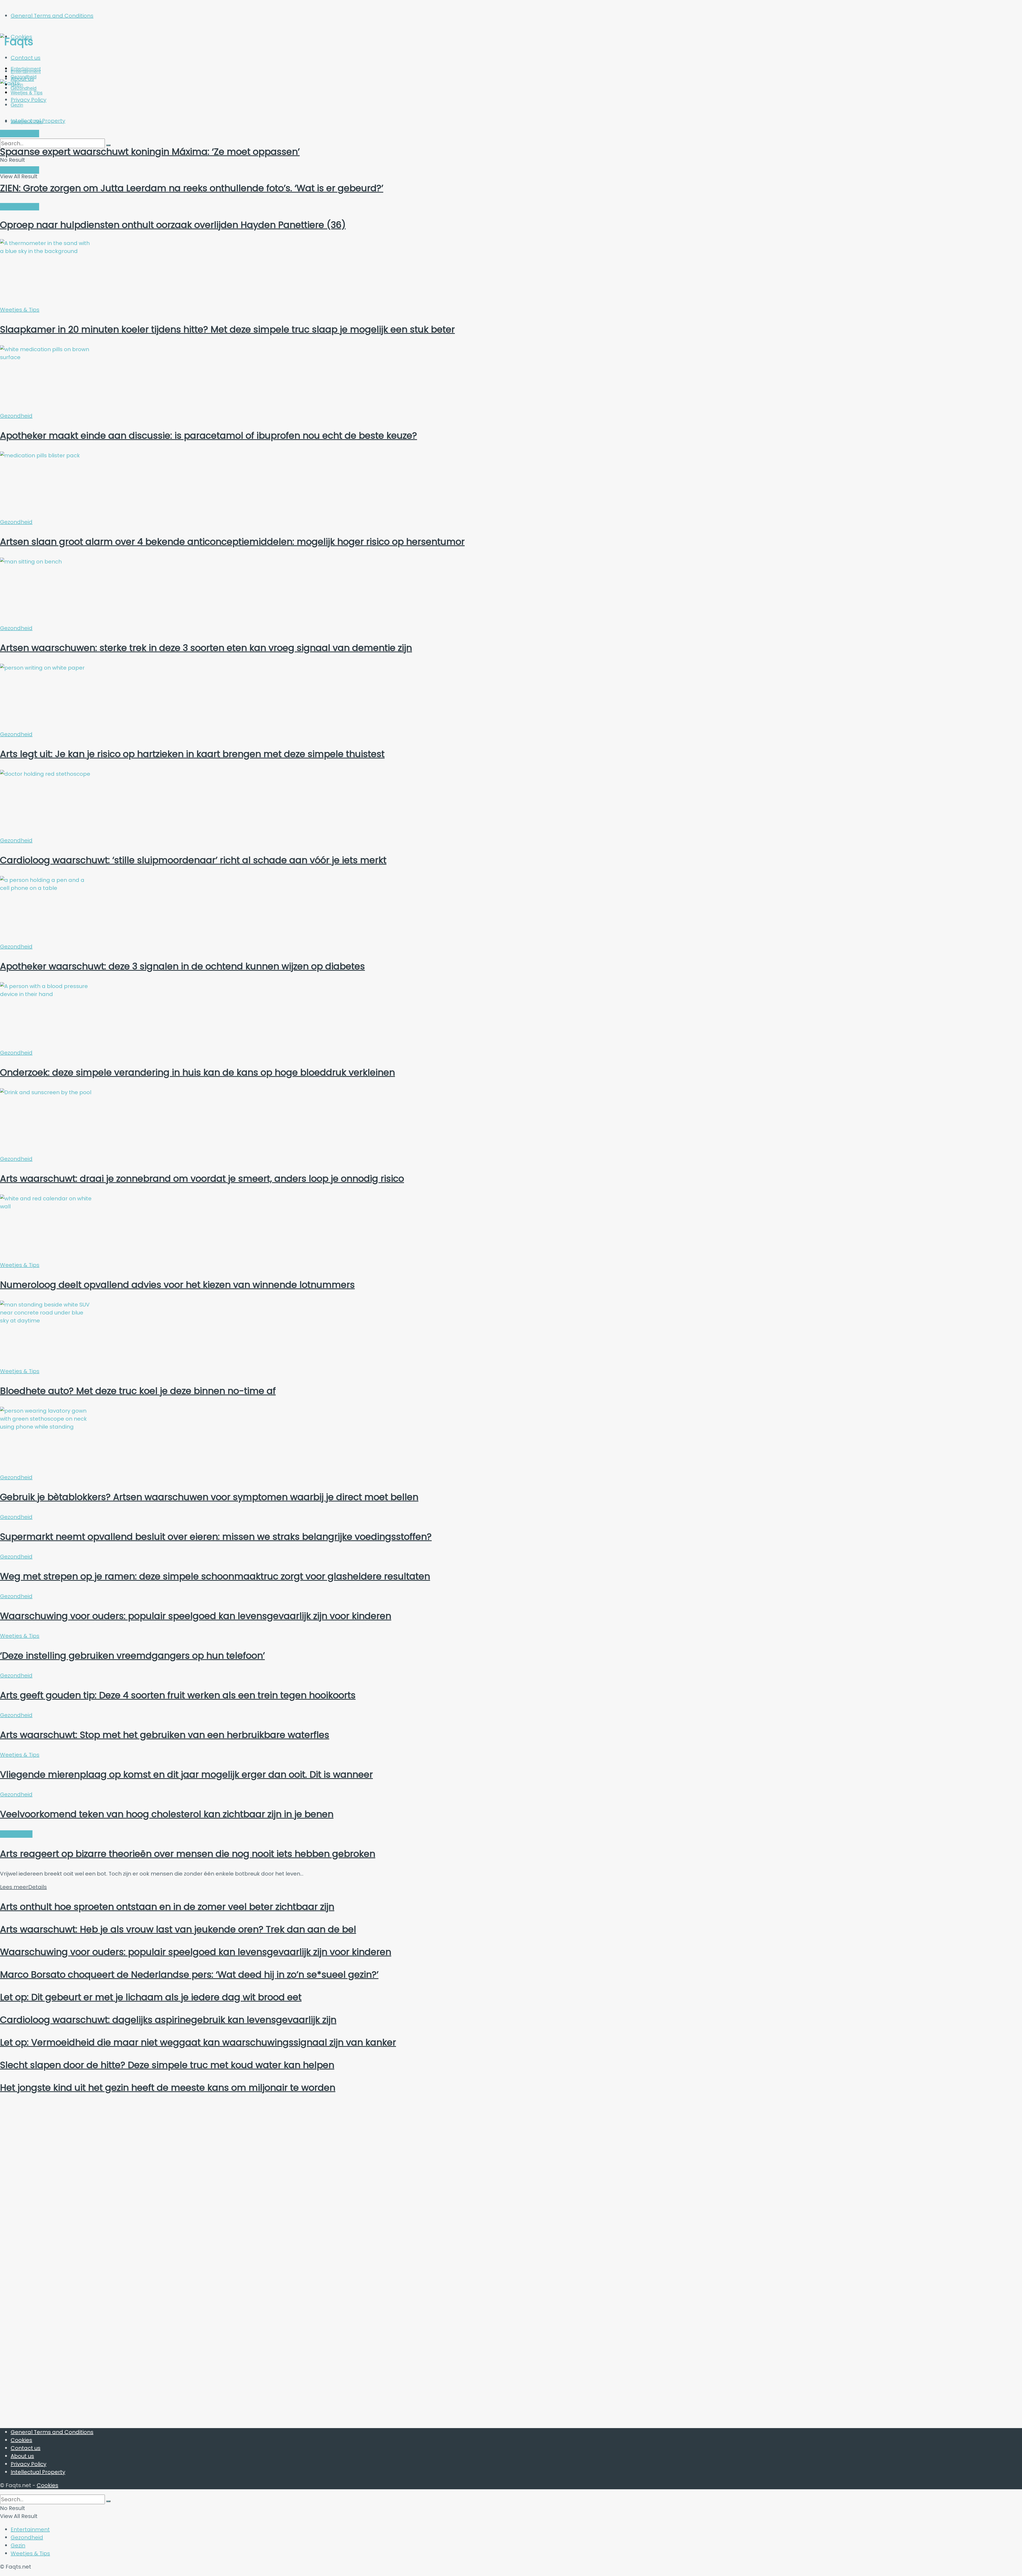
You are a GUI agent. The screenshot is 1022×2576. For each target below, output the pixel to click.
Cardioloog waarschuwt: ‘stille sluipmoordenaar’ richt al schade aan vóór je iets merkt (193, 860)
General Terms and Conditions (52, 16)
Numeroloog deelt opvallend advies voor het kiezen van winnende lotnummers (177, 1285)
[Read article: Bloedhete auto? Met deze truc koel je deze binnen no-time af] (511, 1334)
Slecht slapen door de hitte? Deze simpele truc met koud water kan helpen (167, 2065)
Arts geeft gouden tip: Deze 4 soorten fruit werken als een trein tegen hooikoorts (178, 1695)
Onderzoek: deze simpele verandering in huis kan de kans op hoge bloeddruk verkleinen (197, 1072)
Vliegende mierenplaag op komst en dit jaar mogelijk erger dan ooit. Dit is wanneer (186, 1774)
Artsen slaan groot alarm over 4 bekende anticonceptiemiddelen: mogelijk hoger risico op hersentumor (232, 542)
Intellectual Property (38, 2472)
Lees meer (23, 1887)
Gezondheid (16, 416)
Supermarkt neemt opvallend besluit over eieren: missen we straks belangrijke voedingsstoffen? (216, 1537)
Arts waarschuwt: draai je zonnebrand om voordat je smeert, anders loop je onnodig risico (202, 1179)
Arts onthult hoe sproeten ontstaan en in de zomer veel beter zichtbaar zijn (167, 1907)
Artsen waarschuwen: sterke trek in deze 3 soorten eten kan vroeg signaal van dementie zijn (206, 648)
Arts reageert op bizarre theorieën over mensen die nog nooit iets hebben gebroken (188, 1854)
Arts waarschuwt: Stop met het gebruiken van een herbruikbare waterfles (165, 1735)
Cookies (21, 2440)
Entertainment (26, 71)
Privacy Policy (28, 2464)
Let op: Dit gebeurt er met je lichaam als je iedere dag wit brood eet (151, 1997)
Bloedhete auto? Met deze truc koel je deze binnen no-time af (138, 1391)
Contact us (26, 58)
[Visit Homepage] (52, 42)
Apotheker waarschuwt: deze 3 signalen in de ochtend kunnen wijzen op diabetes (182, 966)
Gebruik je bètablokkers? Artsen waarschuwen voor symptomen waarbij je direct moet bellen (209, 1497)
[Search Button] (108, 2501)
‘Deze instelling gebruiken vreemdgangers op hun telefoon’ (132, 1656)
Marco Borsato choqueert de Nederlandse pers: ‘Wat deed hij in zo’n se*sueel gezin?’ (189, 1974)
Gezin (18, 2545)
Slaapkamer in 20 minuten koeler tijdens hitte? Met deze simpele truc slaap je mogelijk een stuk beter (227, 329)
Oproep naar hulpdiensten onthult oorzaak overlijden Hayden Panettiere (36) (173, 225)
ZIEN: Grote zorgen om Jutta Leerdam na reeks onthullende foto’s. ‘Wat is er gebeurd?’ (192, 188)
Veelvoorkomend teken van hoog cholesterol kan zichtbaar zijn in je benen (167, 1814)
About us (22, 2456)
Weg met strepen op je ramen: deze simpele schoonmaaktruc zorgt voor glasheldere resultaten (215, 1576)
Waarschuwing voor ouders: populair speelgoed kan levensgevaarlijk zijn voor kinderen (196, 1616)
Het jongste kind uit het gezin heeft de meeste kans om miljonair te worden (168, 2088)
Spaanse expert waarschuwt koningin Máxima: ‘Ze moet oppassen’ (150, 152)
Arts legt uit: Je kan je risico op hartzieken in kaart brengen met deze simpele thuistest (192, 754)
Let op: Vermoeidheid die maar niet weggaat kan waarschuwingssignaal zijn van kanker (198, 2042)
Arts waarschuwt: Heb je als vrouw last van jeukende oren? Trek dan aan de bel (178, 1929)
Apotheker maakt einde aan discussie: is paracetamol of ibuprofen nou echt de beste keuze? (209, 435)
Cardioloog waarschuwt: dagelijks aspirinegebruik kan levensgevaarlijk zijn (168, 2020)
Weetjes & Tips (27, 121)
